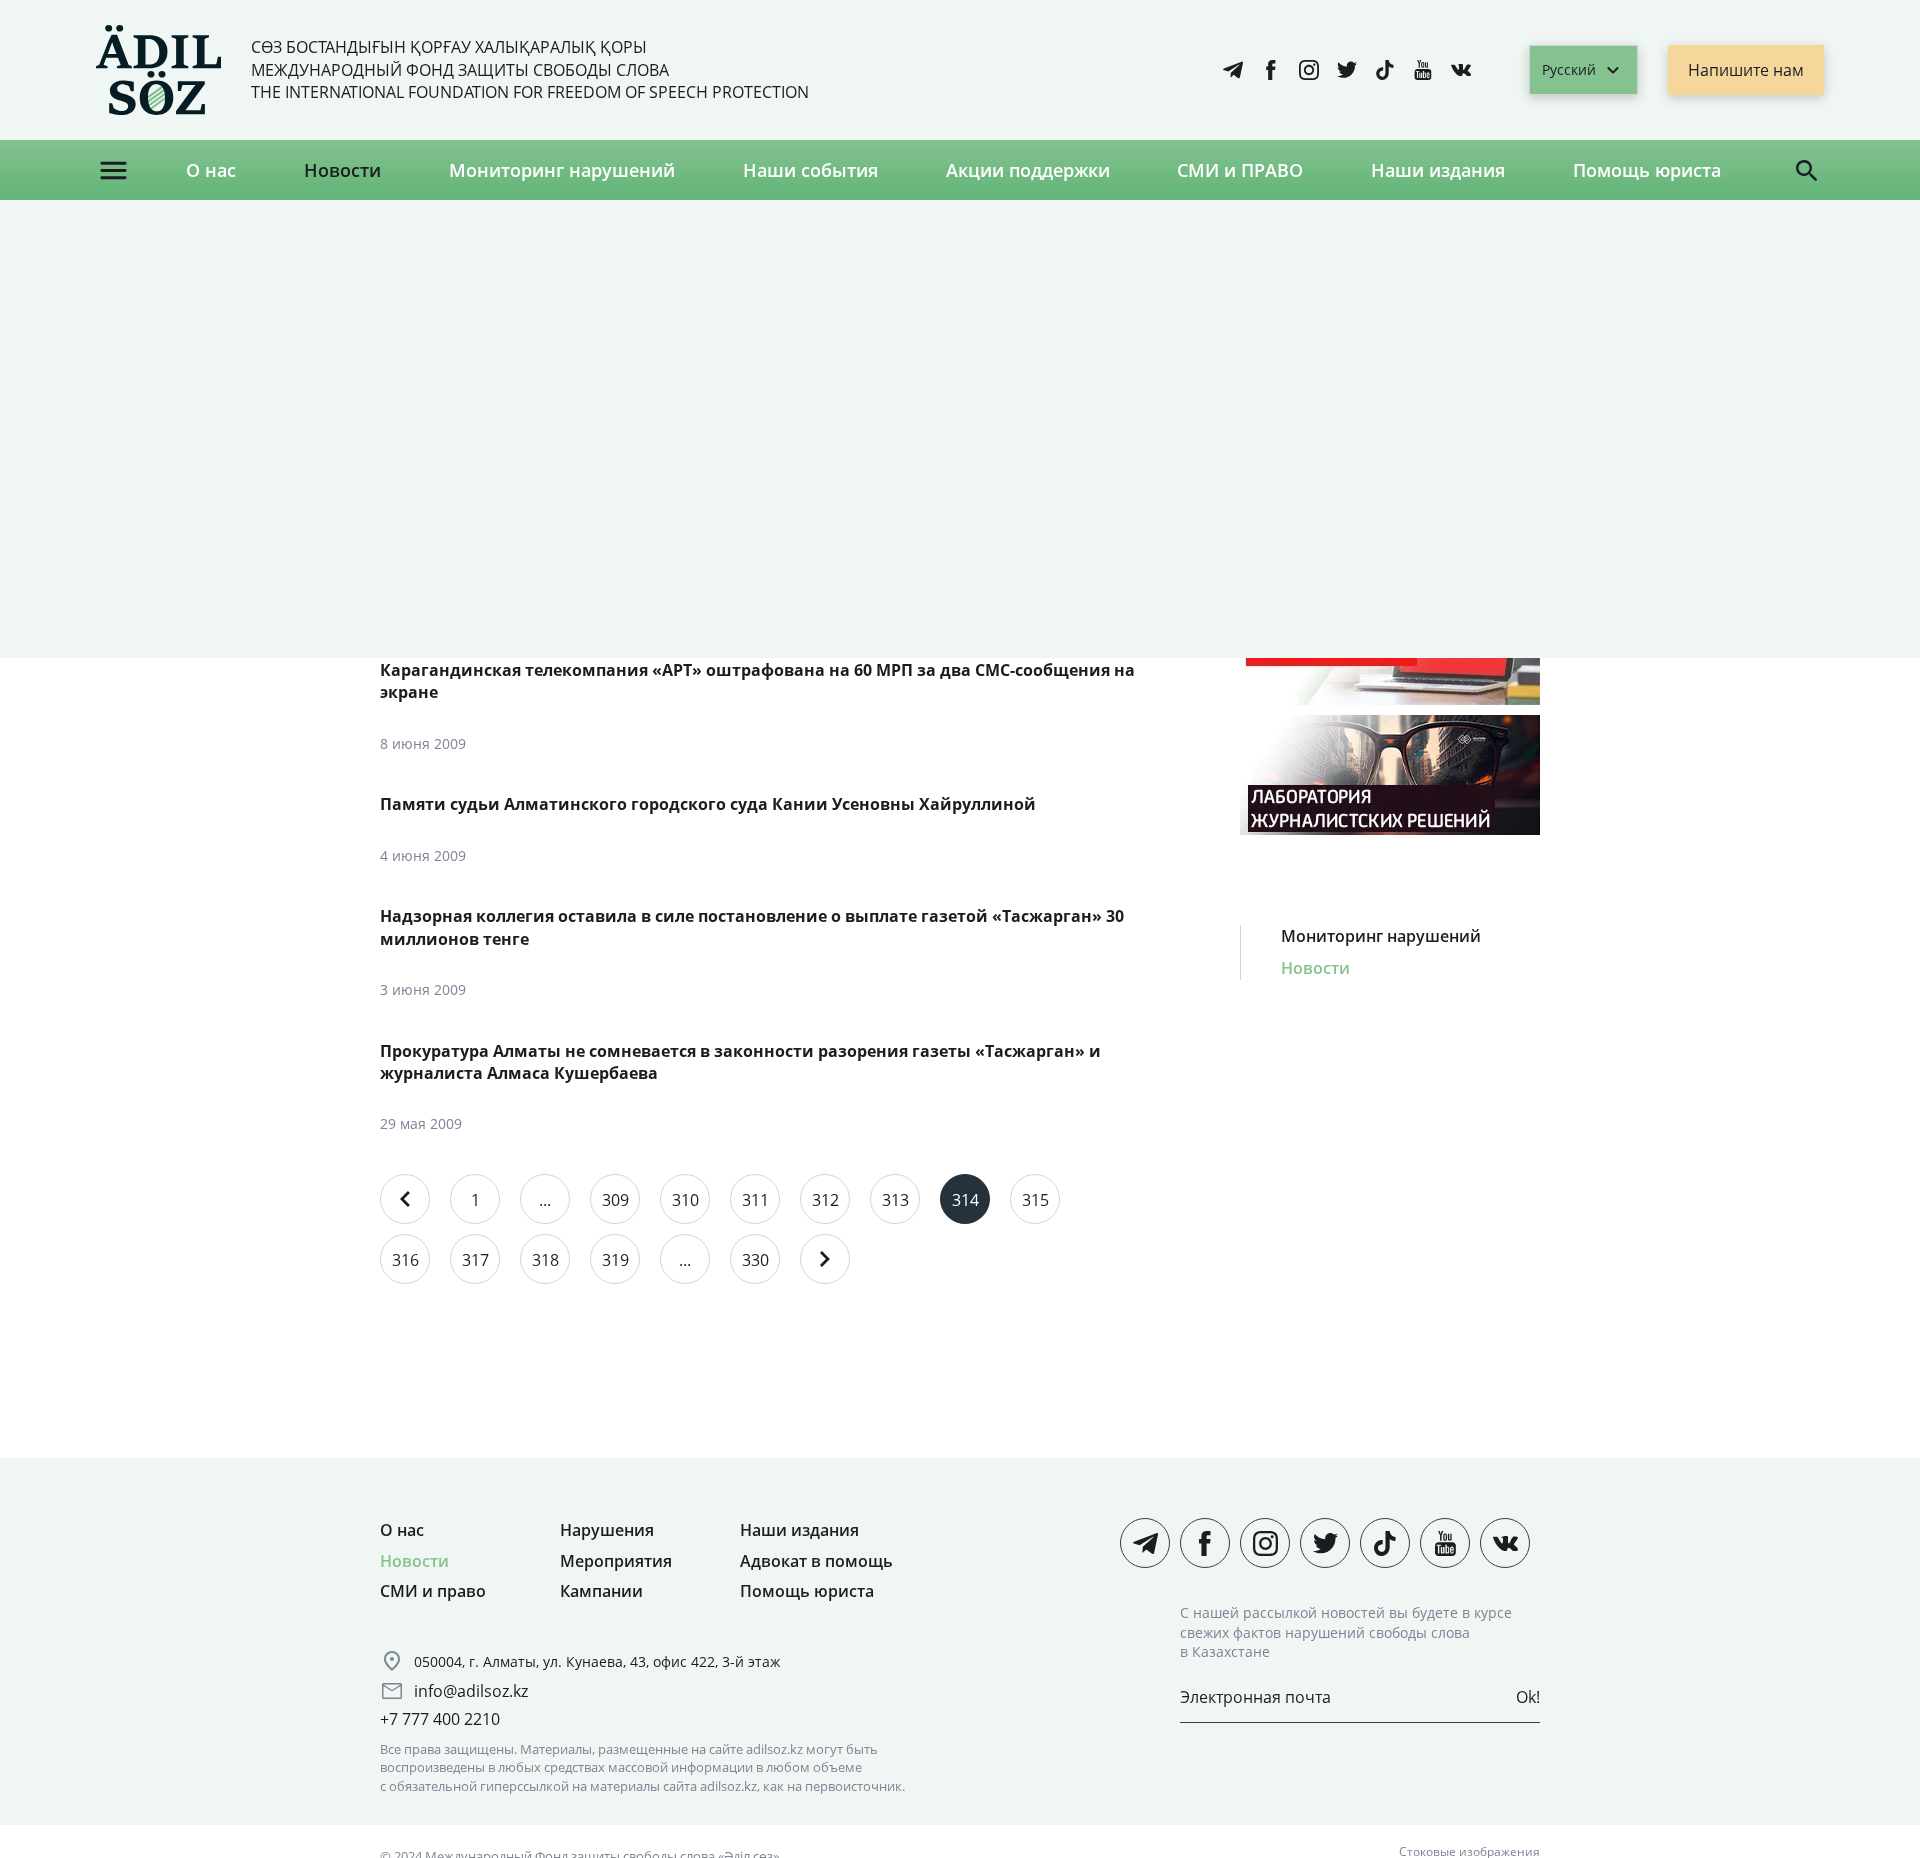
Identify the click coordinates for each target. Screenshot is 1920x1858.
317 (475, 1260)
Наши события (810, 170)
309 (615, 1200)
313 (895, 1200)
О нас (211, 170)
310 (685, 1200)
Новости (342, 170)
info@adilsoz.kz (471, 1691)
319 (615, 1260)
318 (545, 1260)
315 (1035, 1200)
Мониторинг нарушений (562, 170)
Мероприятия (616, 1561)
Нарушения (607, 1530)
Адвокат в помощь (816, 1561)
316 (405, 1260)
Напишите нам (1746, 70)
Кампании (601, 1591)
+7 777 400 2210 (440, 1719)
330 (755, 1260)
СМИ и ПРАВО (1240, 170)
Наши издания (1438, 170)
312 (825, 1200)
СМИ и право (433, 1591)
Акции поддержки (1028, 170)
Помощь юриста (1647, 170)
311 (755, 1200)
